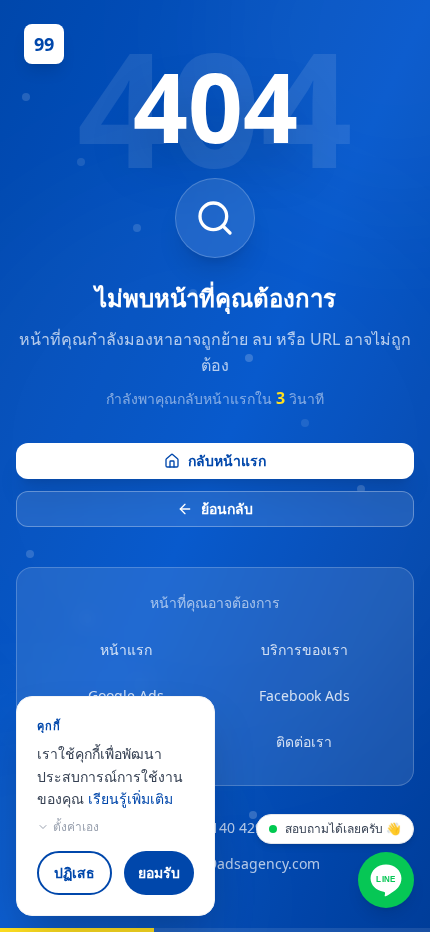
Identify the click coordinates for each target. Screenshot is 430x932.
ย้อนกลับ (227, 508)
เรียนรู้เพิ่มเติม (130, 798)
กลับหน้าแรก (227, 460)
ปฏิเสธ (74, 872)
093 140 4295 (227, 827)
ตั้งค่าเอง (76, 827)
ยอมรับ (159, 872)
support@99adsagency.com (227, 863)
